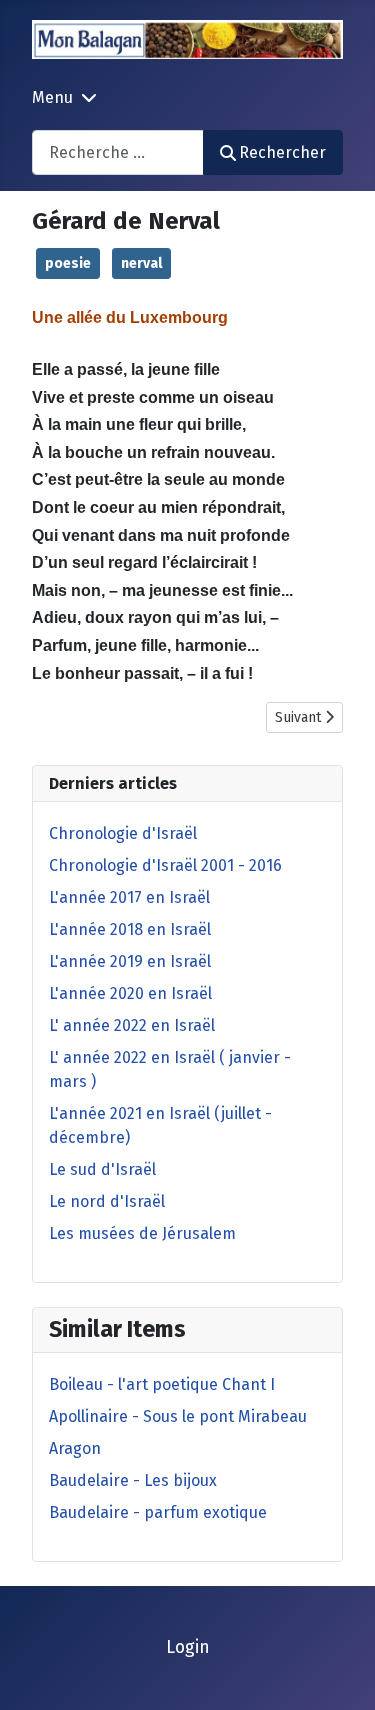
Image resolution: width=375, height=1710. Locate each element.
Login (188, 1647)
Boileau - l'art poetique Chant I (162, 1384)
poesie (68, 263)
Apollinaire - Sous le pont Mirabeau (178, 1416)
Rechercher (282, 152)
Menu (52, 97)
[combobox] (118, 152)
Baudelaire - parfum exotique (158, 1512)
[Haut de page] (340, 1673)
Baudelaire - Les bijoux (133, 1480)
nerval (141, 263)
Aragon (75, 1448)
